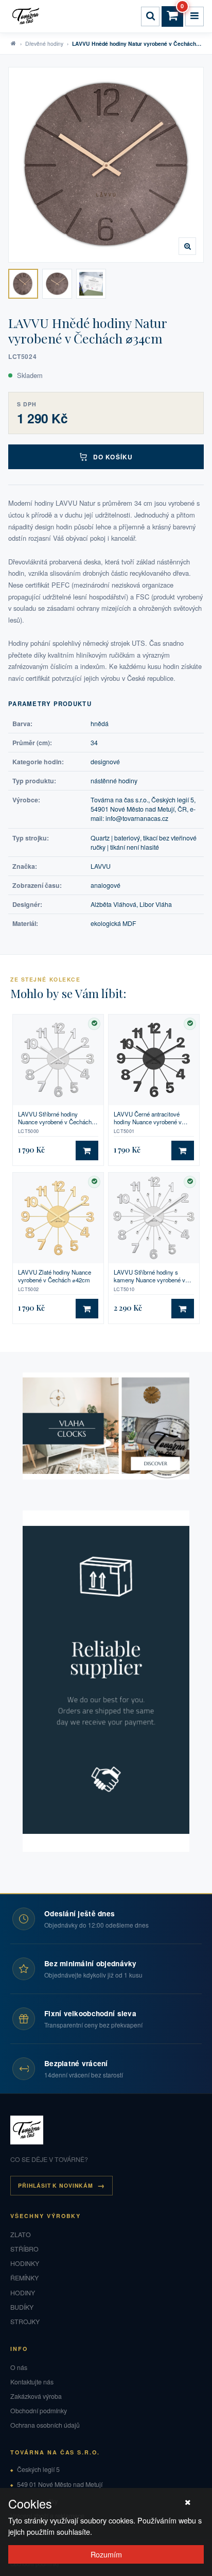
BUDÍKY (22, 2307)
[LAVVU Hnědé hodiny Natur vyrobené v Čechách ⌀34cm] (106, 165)
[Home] (27, 16)
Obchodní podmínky (39, 2411)
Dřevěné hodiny (44, 44)
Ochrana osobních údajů (45, 2425)
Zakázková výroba (36, 2396)
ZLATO (21, 2235)
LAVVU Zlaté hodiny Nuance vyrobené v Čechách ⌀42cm (55, 1276)
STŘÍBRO (24, 2249)
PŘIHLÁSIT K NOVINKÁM (56, 2185)
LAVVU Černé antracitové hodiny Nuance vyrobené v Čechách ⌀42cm (148, 1118)
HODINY (23, 2293)
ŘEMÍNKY (24, 2278)
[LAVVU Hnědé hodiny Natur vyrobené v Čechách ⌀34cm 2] (57, 284)
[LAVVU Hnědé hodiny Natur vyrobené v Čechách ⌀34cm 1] (23, 284)
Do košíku (113, 457)
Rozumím (106, 2554)
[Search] (150, 16)
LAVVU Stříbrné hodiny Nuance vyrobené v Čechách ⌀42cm (55, 1118)
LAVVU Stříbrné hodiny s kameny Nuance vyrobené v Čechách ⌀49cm (149, 1276)
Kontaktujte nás (32, 2382)
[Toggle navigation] (195, 16)
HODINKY (25, 2263)
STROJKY (25, 2322)
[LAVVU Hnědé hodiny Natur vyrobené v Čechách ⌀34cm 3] (91, 284)
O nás (19, 2367)
